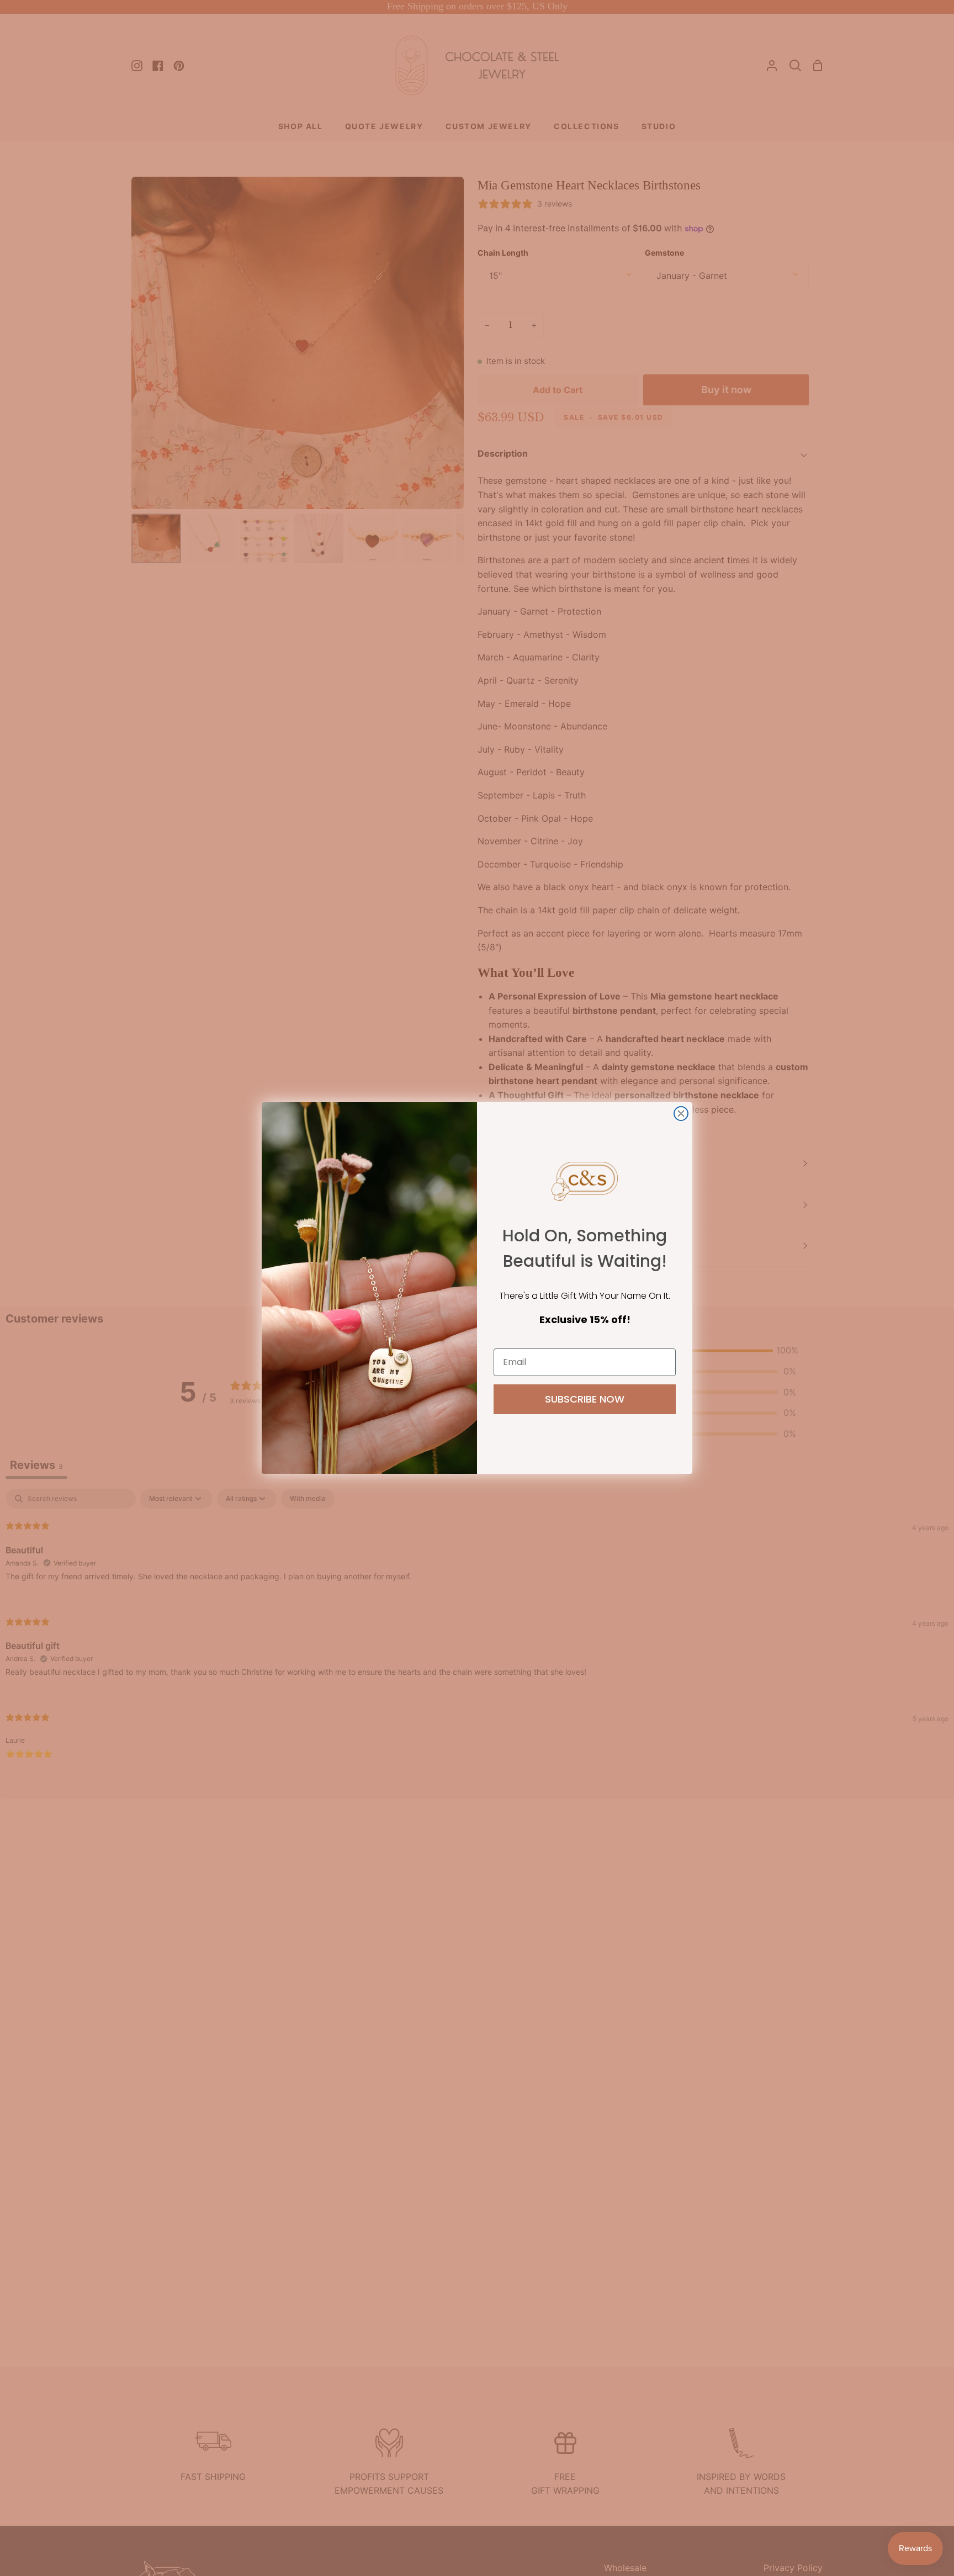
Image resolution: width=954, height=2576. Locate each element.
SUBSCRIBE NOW (585, 1399)
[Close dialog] (681, 1114)
